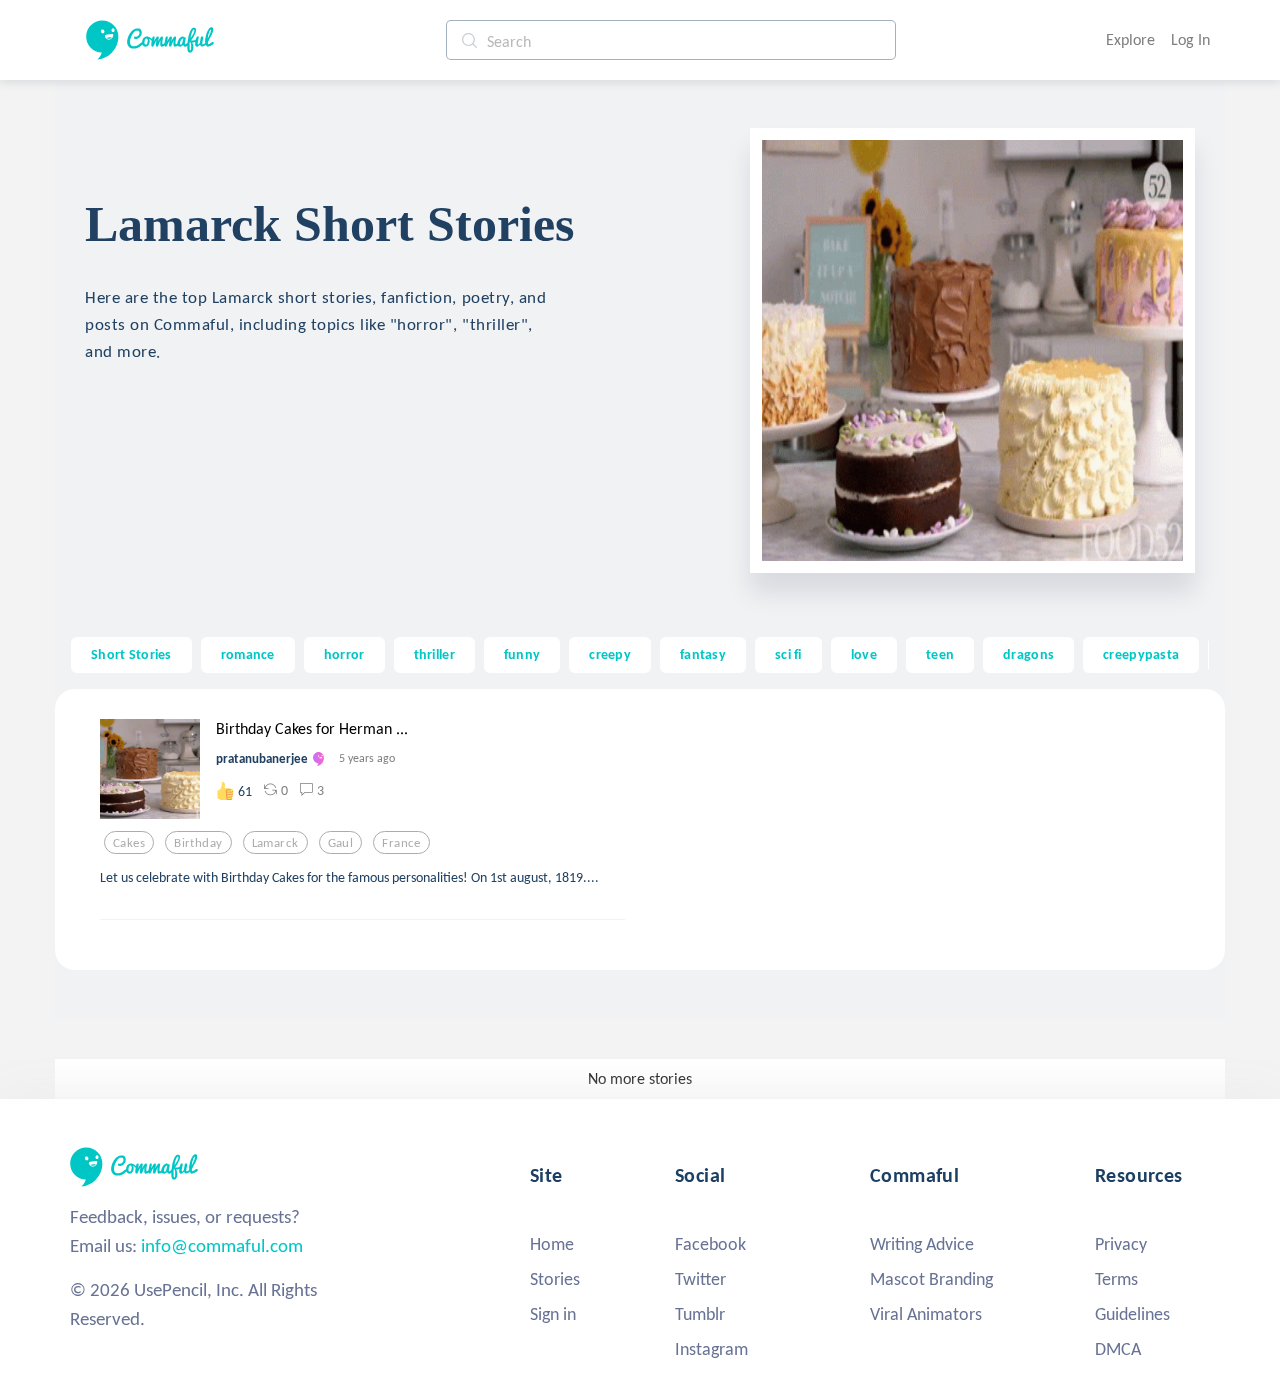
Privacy (1121, 1244)
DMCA (1118, 1349)
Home (552, 1244)
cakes (129, 843)
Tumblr (700, 1314)
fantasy (703, 654)
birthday (198, 843)
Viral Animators (926, 1314)
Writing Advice (922, 1244)
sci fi (788, 654)
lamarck (275, 843)
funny (522, 654)
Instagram (711, 1349)
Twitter (700, 1279)
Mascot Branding (931, 1279)
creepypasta (1141, 654)
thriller (434, 654)
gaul (341, 843)
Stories (555, 1279)
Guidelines (1132, 1314)
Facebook (710, 1244)
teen (940, 654)
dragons (1028, 654)
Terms (1116, 1279)
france (401, 843)
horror (344, 654)
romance (248, 654)
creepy (610, 654)
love (864, 654)
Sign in (553, 1314)
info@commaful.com (222, 1245)
